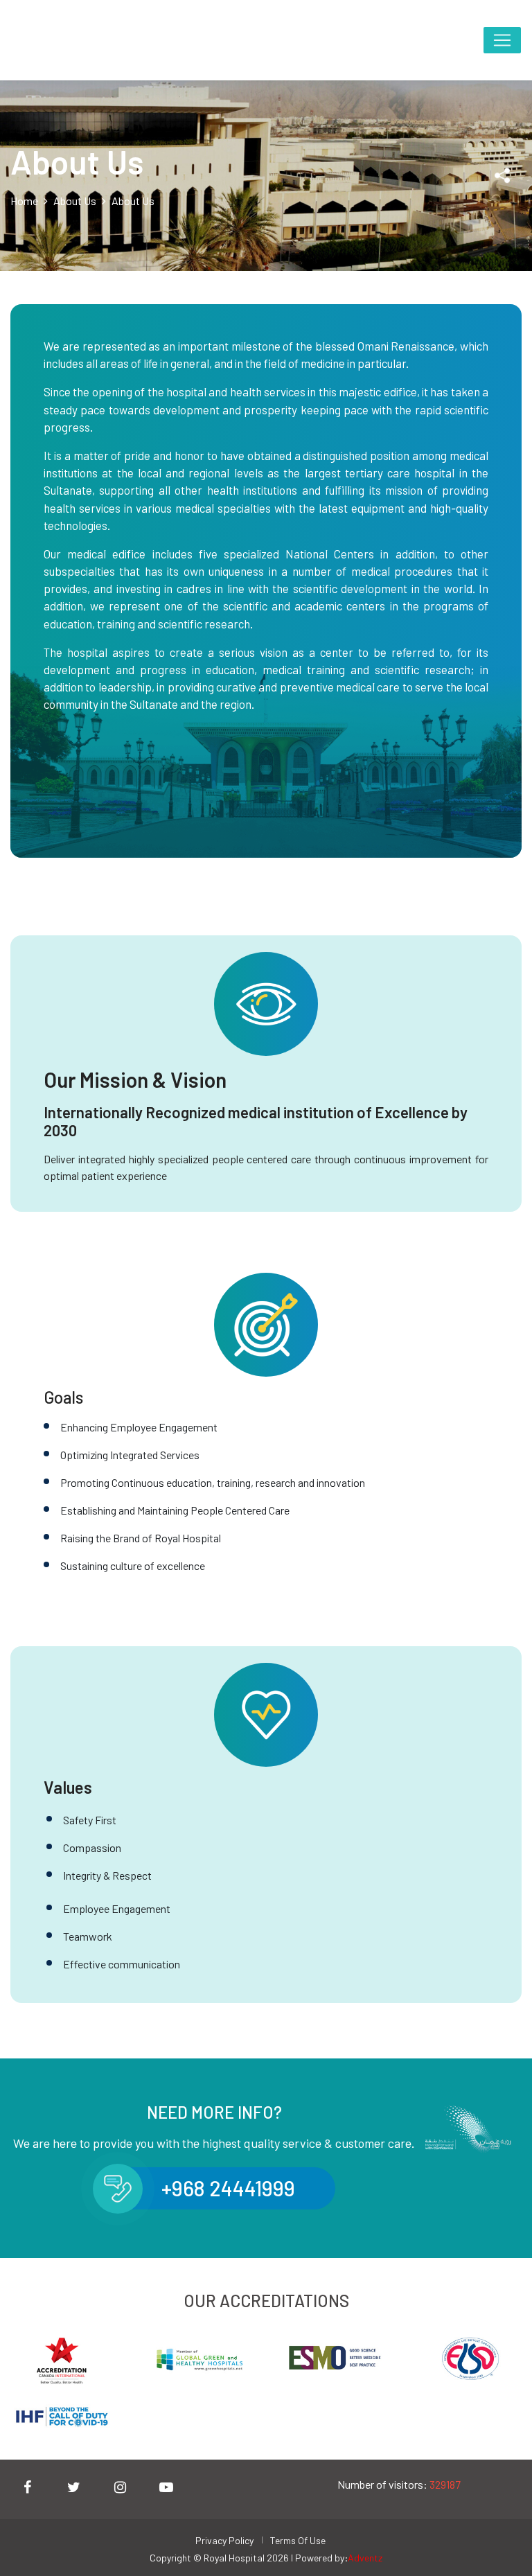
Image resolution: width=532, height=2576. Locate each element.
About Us (75, 201)
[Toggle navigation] (502, 41)
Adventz (365, 2558)
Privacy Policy (224, 2540)
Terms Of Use (298, 2540)
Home (24, 201)
